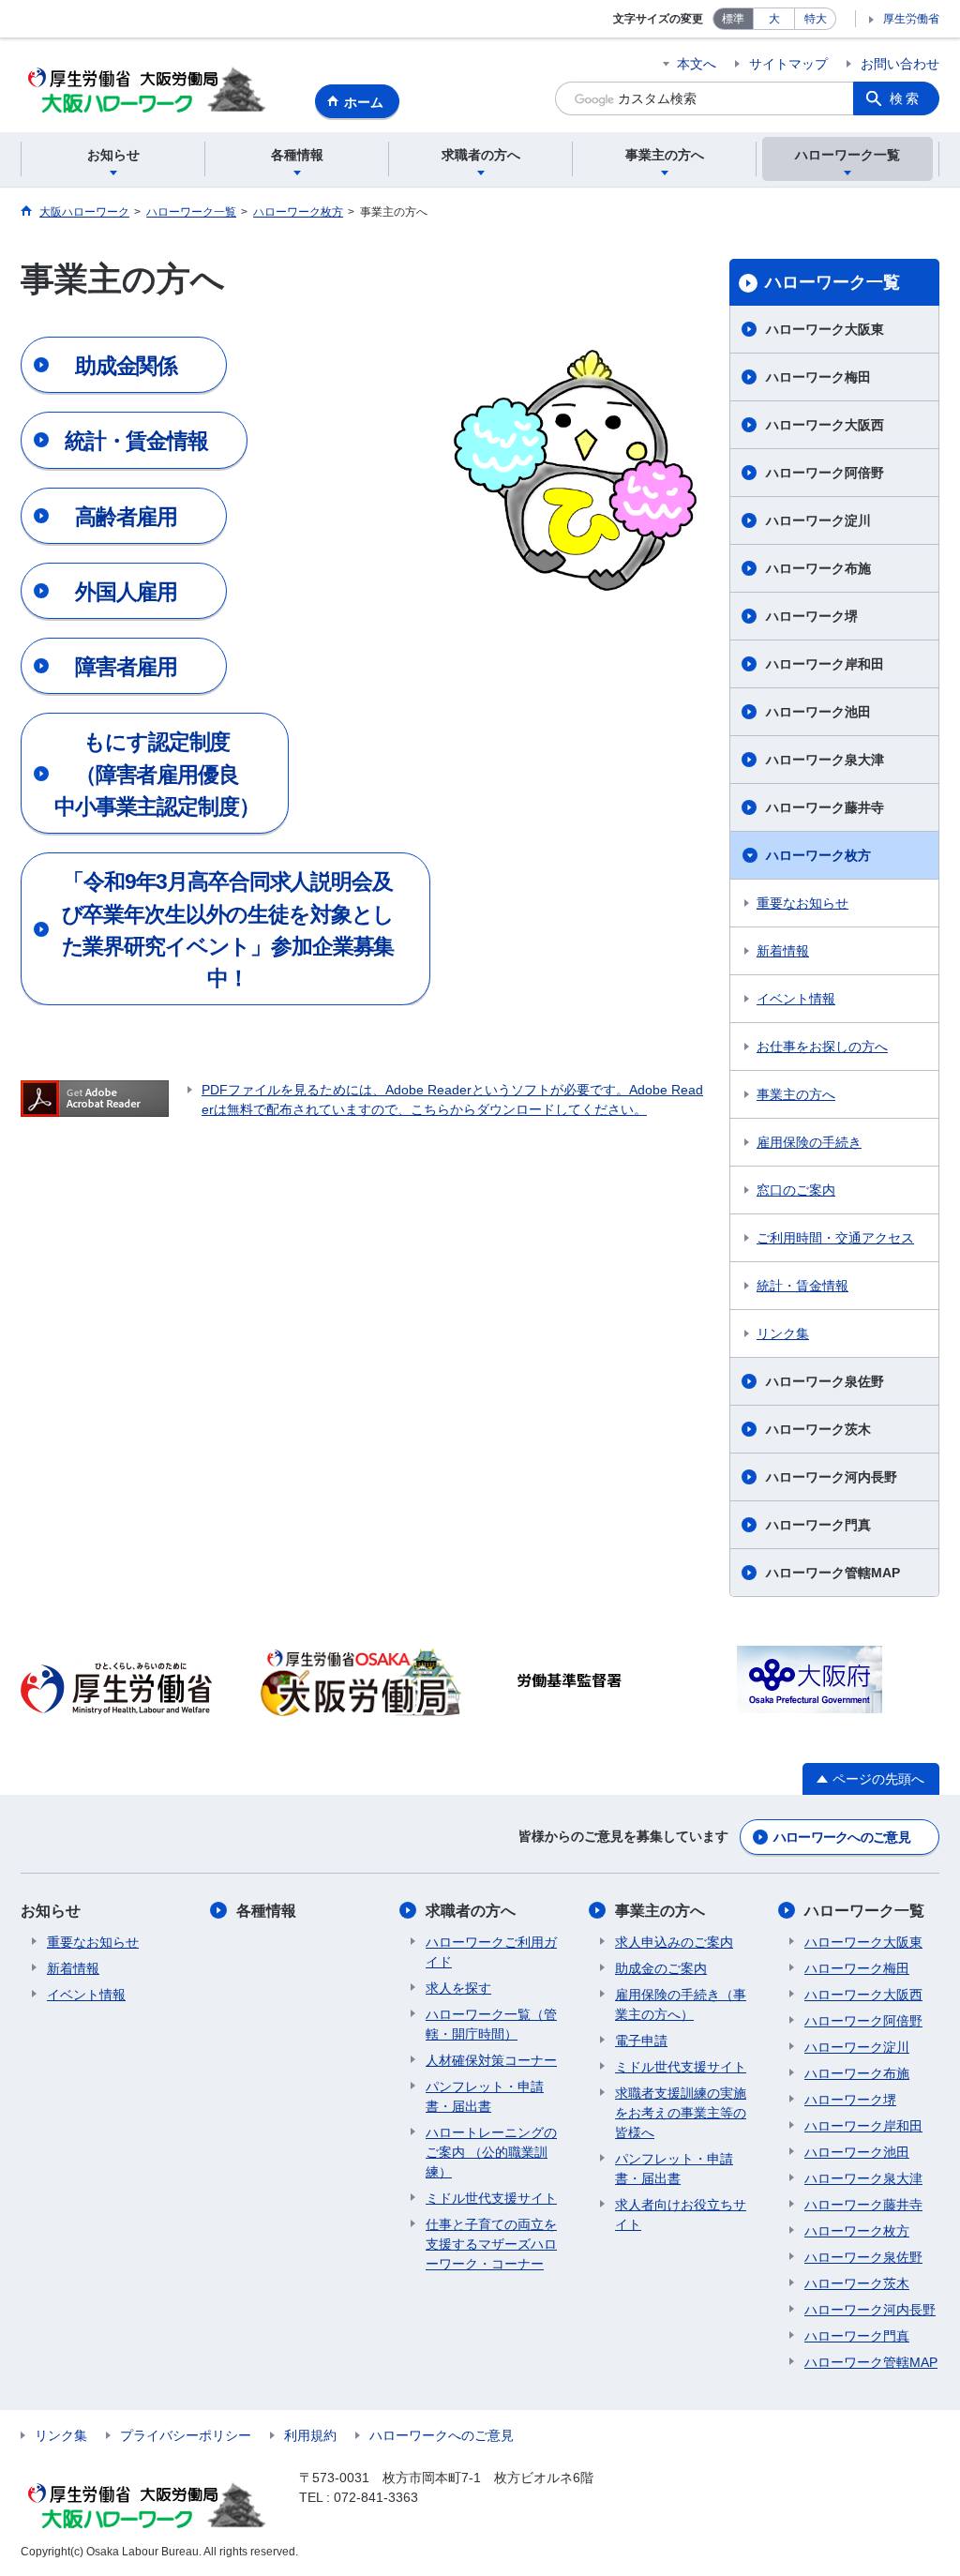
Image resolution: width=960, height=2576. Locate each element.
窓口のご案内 (796, 1190)
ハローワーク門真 (818, 1525)
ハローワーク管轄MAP (833, 1573)
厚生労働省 (911, 19)
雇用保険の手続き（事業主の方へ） (681, 2004)
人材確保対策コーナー (491, 2060)
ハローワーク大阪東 (825, 329)
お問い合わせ (900, 64)
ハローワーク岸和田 (825, 664)
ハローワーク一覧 (832, 282)
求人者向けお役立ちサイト (681, 2214)
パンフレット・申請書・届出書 (485, 2096)
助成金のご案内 (661, 1968)
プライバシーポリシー (186, 2435)
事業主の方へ (796, 1094)
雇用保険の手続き (809, 1142)
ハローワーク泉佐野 (825, 1381)
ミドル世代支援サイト (491, 2198)
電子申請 (641, 2041)
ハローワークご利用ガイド (491, 1952)
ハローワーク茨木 (818, 1429)
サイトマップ (788, 64)
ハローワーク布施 (818, 568)
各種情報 (266, 1911)
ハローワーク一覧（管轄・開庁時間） (491, 2024)
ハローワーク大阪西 (825, 425)
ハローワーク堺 (812, 616)
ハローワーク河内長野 (832, 1477)
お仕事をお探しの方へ (822, 1047)
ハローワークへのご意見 (842, 1837)
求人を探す (458, 1988)
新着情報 (783, 951)
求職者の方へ (471, 1911)
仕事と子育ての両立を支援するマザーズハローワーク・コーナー (491, 2244)
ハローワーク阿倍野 (825, 473)
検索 (906, 98)
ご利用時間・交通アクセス (835, 1238)
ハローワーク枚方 (818, 855)
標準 (733, 19)
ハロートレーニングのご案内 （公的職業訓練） (491, 2152)
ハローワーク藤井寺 (825, 807)
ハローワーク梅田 (818, 377)
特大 (816, 19)
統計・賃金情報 (802, 1286)
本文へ (697, 64)
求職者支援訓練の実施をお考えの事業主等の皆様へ (681, 2113)
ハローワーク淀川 (818, 520)
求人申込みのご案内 (674, 1942)
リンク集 (783, 1333)
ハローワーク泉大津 (825, 760)
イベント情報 (796, 999)
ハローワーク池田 (818, 712)
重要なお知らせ (802, 903)
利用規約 (310, 2435)
